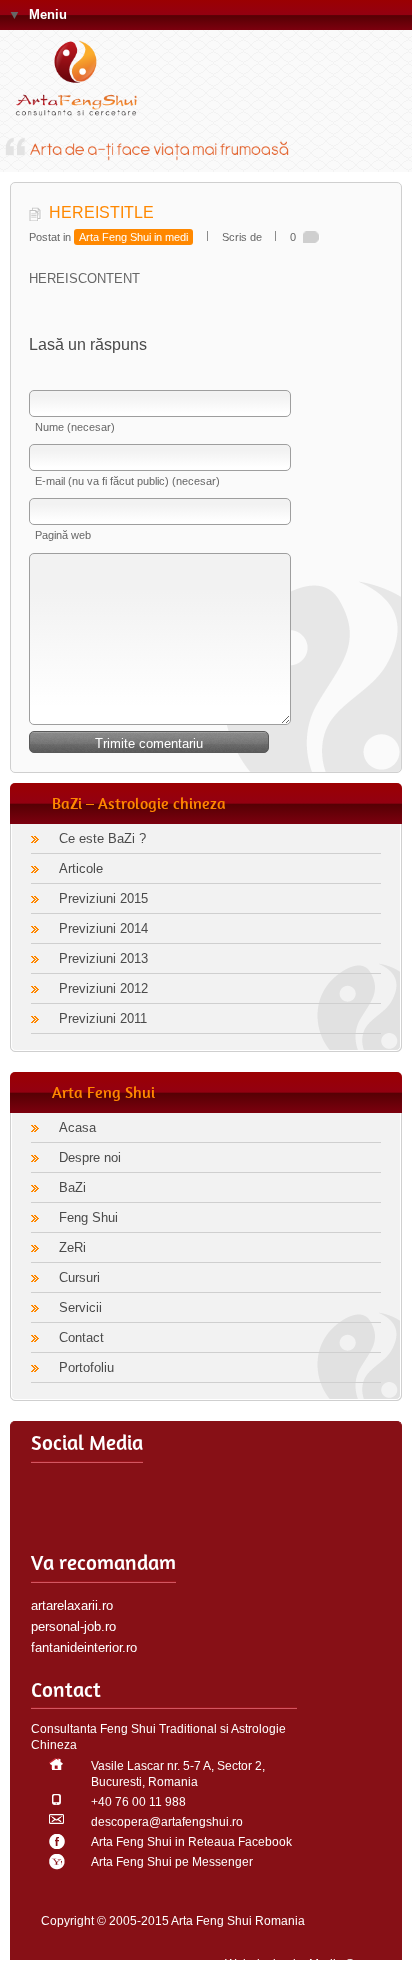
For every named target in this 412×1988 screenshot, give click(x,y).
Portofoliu (86, 1367)
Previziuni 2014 (103, 928)
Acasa (77, 1127)
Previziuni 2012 (103, 988)
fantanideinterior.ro (84, 1647)
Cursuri (79, 1277)
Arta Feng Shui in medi (133, 237)
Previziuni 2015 (103, 898)
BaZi (72, 1187)
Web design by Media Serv (298, 1964)
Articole (81, 868)
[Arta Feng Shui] (85, 82)
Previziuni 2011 (103, 1018)
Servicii (80, 1307)
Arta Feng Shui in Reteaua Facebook (191, 1842)
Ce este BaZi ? (102, 838)
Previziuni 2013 (103, 958)
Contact (81, 1337)
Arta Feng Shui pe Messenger (172, 1862)
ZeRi (72, 1247)
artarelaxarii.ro (72, 1605)
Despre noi (90, 1157)
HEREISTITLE (101, 212)
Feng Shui (88, 1217)
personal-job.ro (73, 1626)
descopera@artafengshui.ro (167, 1822)
